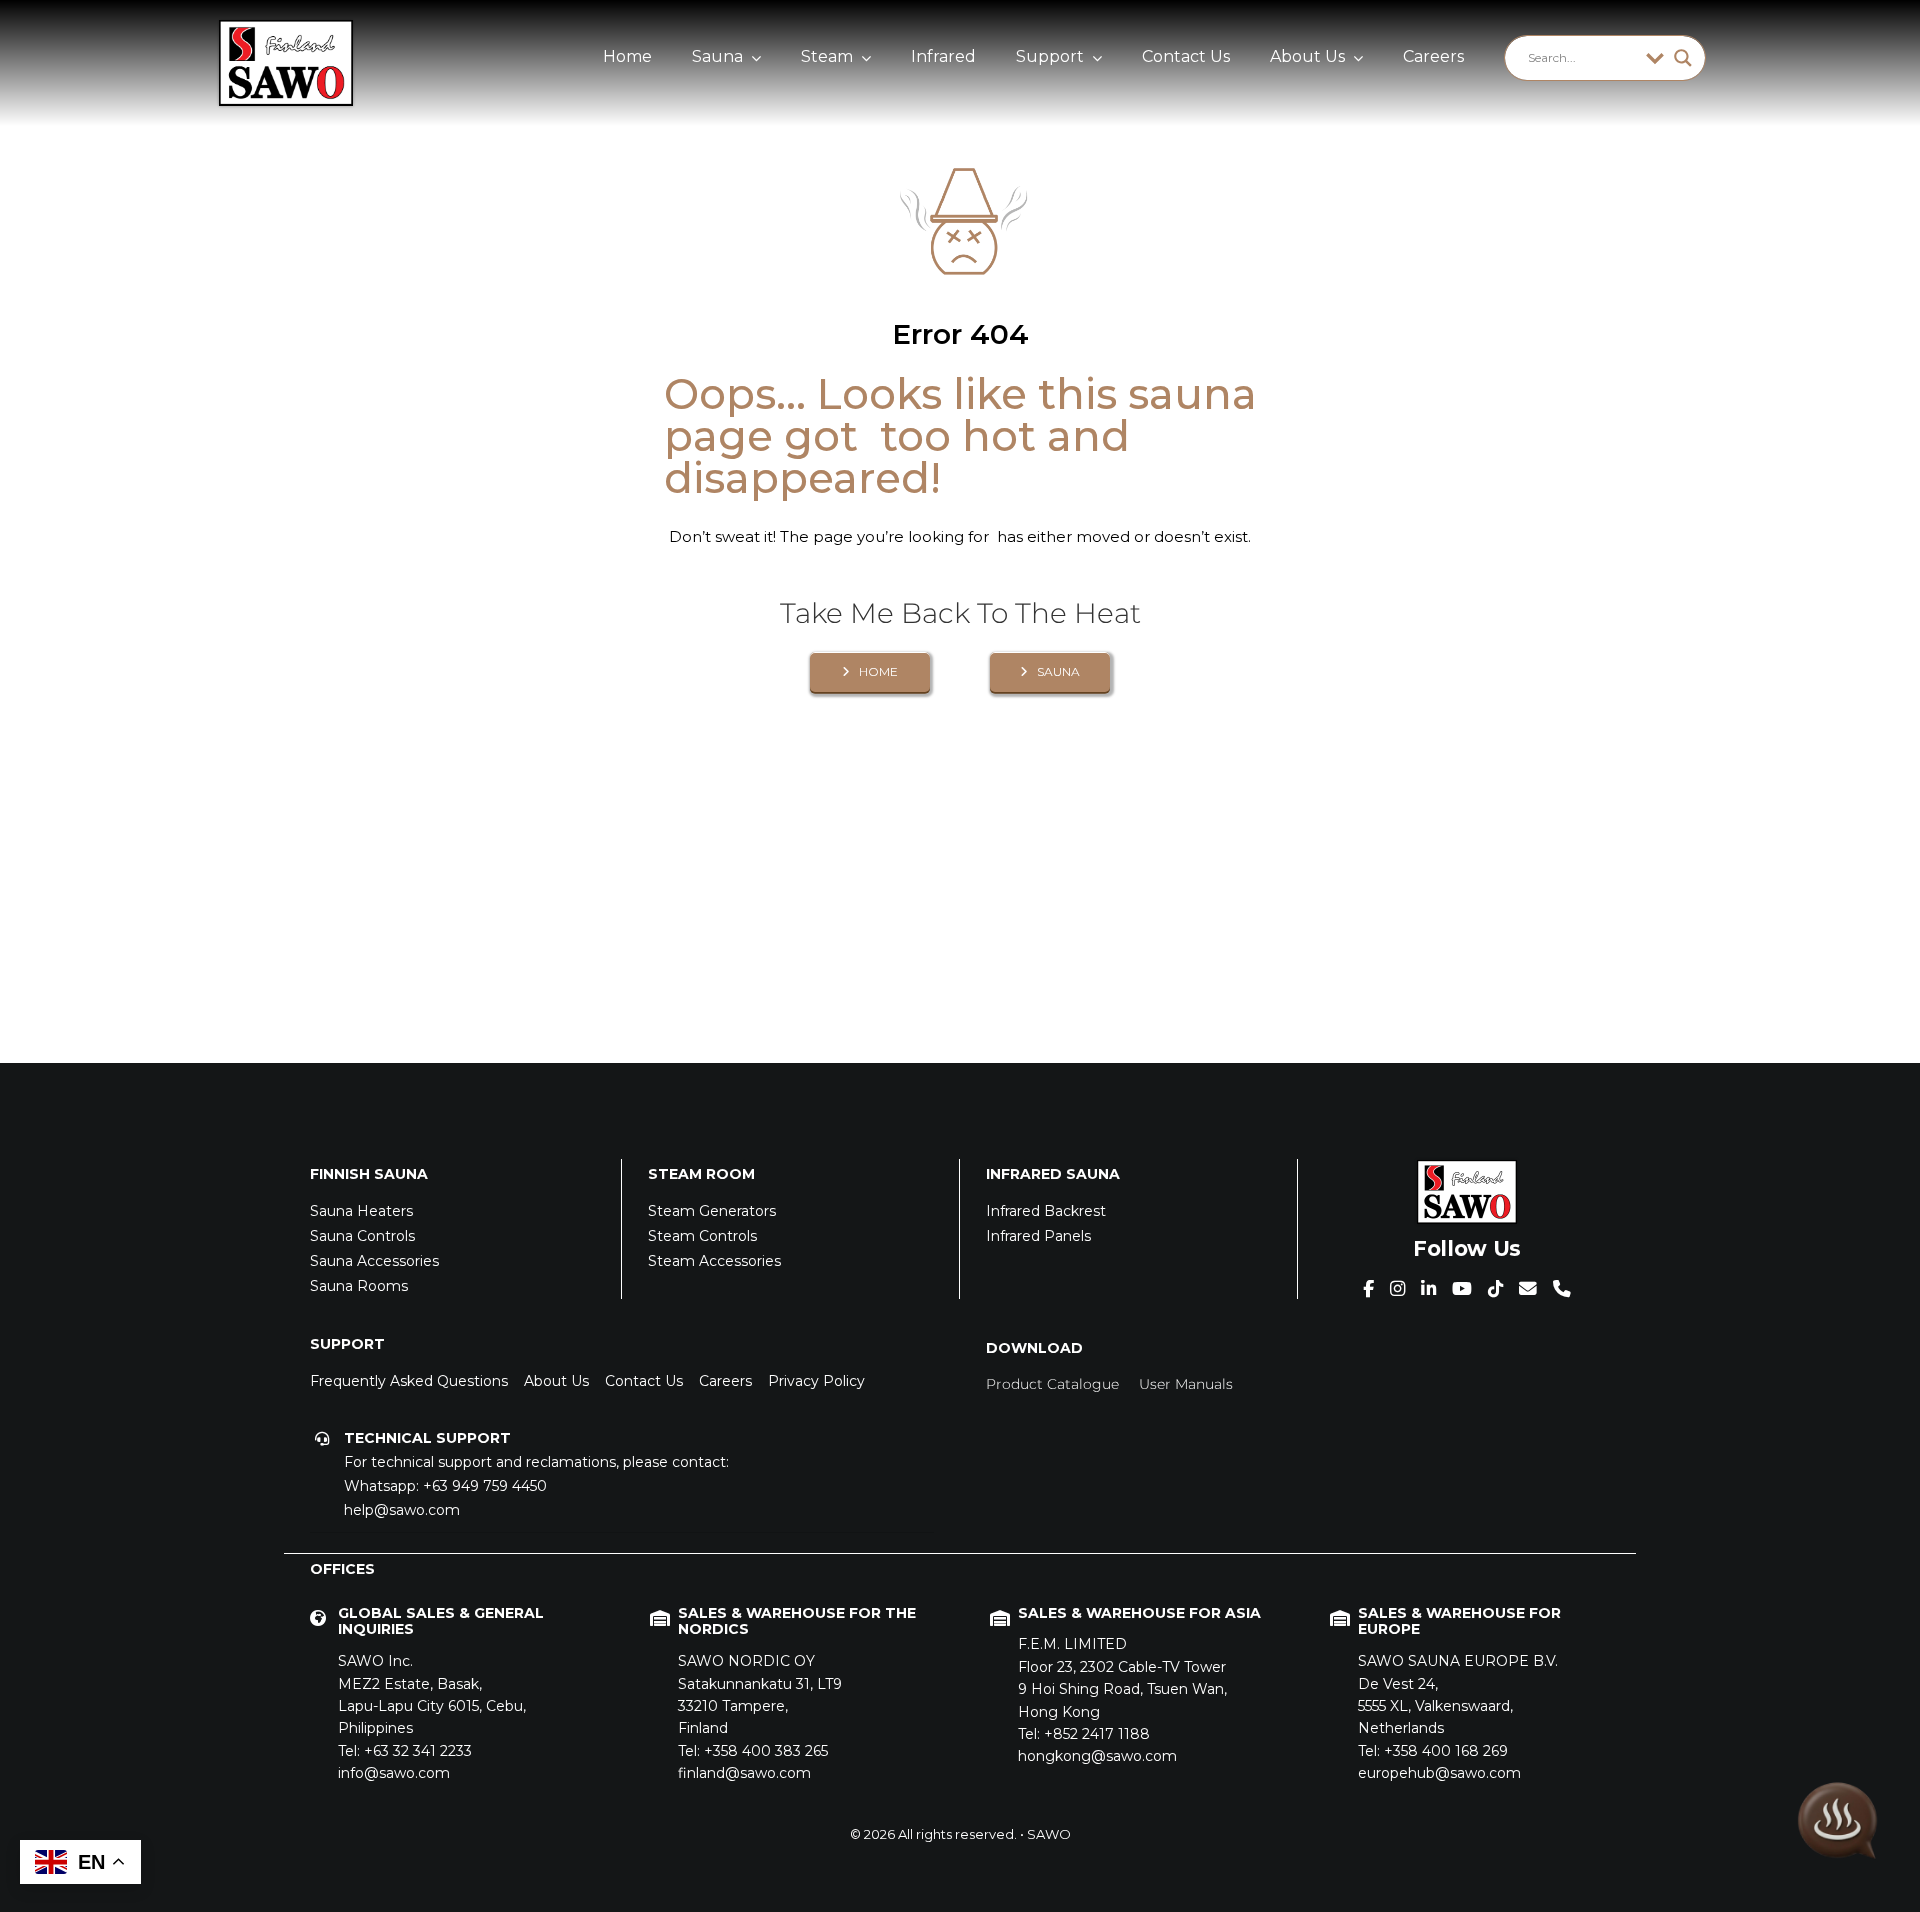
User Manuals (1186, 1384)
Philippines (432, 1694)
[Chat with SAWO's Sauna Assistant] (1838, 1815)
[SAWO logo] (286, 27)
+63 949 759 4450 (485, 1486)
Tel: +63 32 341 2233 (405, 1751)
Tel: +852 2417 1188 (1084, 1734)
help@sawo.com (402, 1510)
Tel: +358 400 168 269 (1433, 1751)
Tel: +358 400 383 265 (753, 1751)
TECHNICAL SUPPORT (427, 1438)
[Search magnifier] (1683, 58)
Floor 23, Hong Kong (1122, 1677)
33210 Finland (760, 1694)
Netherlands (1458, 1694)
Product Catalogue (1052, 1384)
